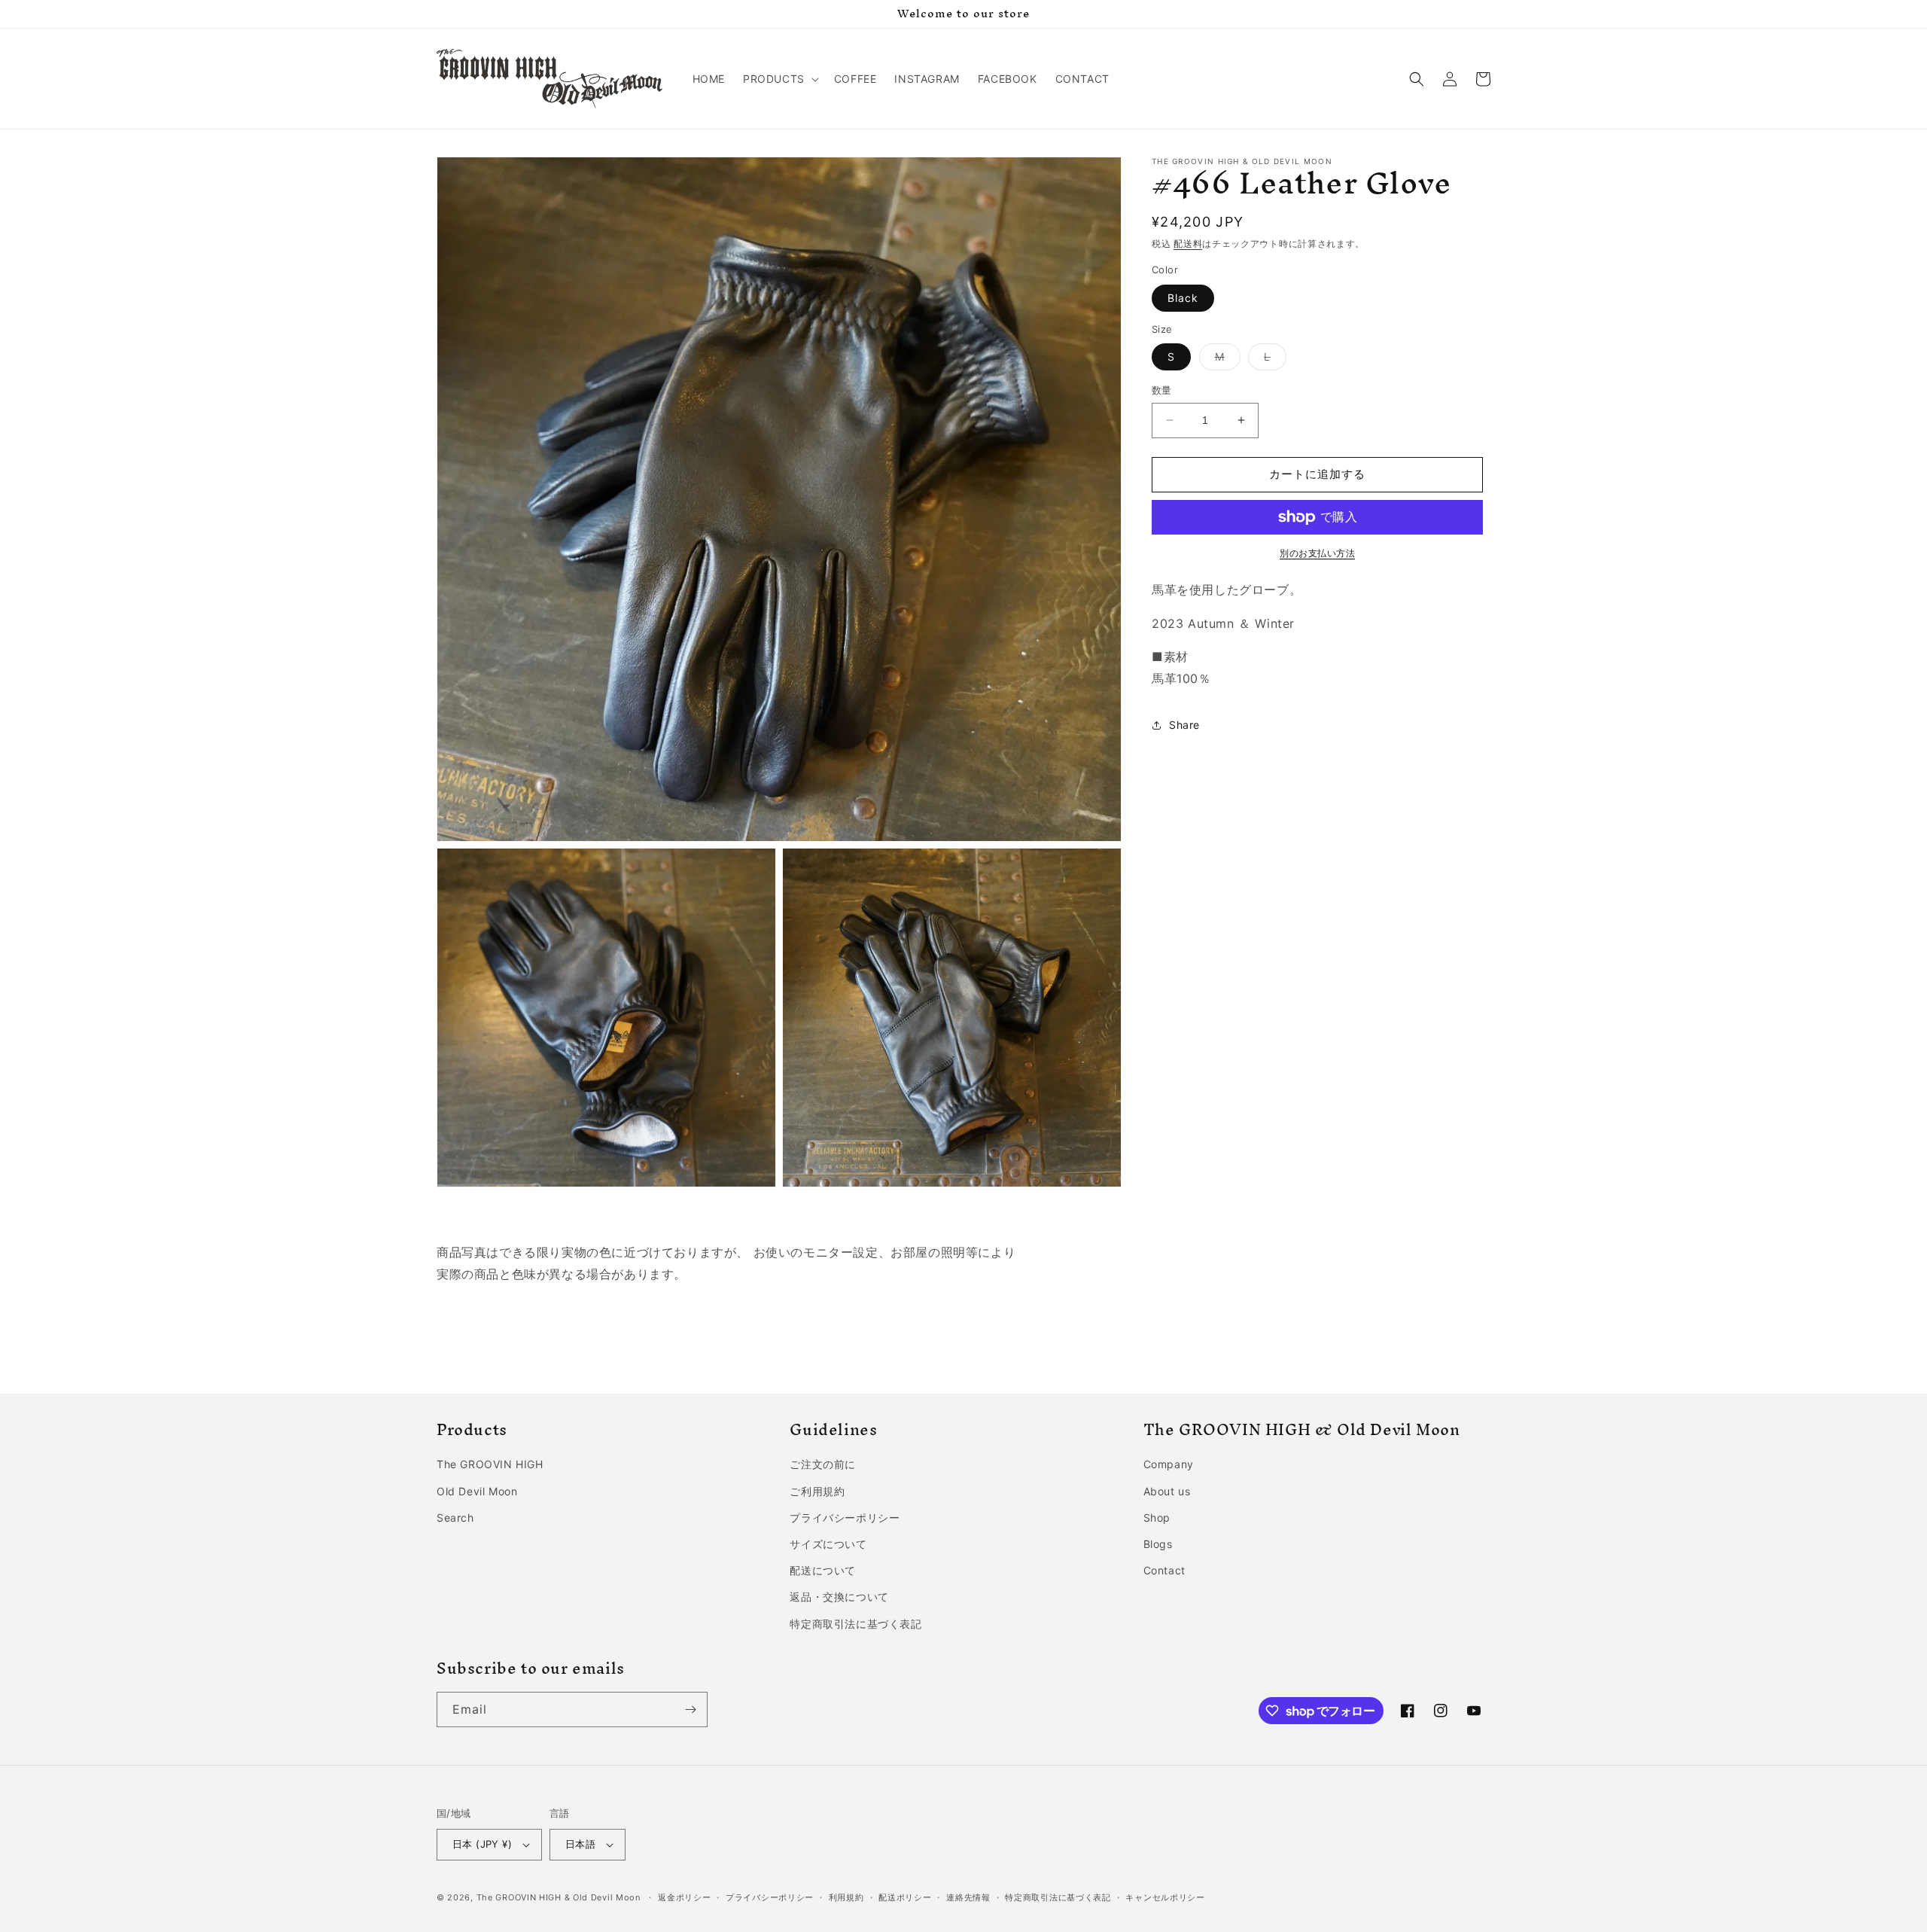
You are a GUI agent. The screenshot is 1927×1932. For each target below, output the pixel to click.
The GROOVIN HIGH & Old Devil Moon (559, 1897)
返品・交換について (839, 1597)
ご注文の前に (823, 1464)
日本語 (580, 1844)
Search (455, 1518)
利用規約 (846, 1897)
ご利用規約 (817, 1491)
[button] (779, 79)
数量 (1162, 390)
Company (1169, 1464)
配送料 (1188, 244)
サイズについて (828, 1544)
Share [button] (1184, 725)
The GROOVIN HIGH (490, 1464)
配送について (823, 1570)
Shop (1157, 1518)
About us (1167, 1491)
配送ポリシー (905, 1897)
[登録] (690, 1710)
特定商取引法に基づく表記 (855, 1624)
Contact (1164, 1570)
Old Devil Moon (477, 1491)
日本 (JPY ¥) (482, 1844)
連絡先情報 (968, 1897)
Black (1183, 298)
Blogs (1158, 1544)
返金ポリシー (684, 1897)
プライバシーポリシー (845, 1518)
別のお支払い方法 (1317, 553)
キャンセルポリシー (1165, 1897)
